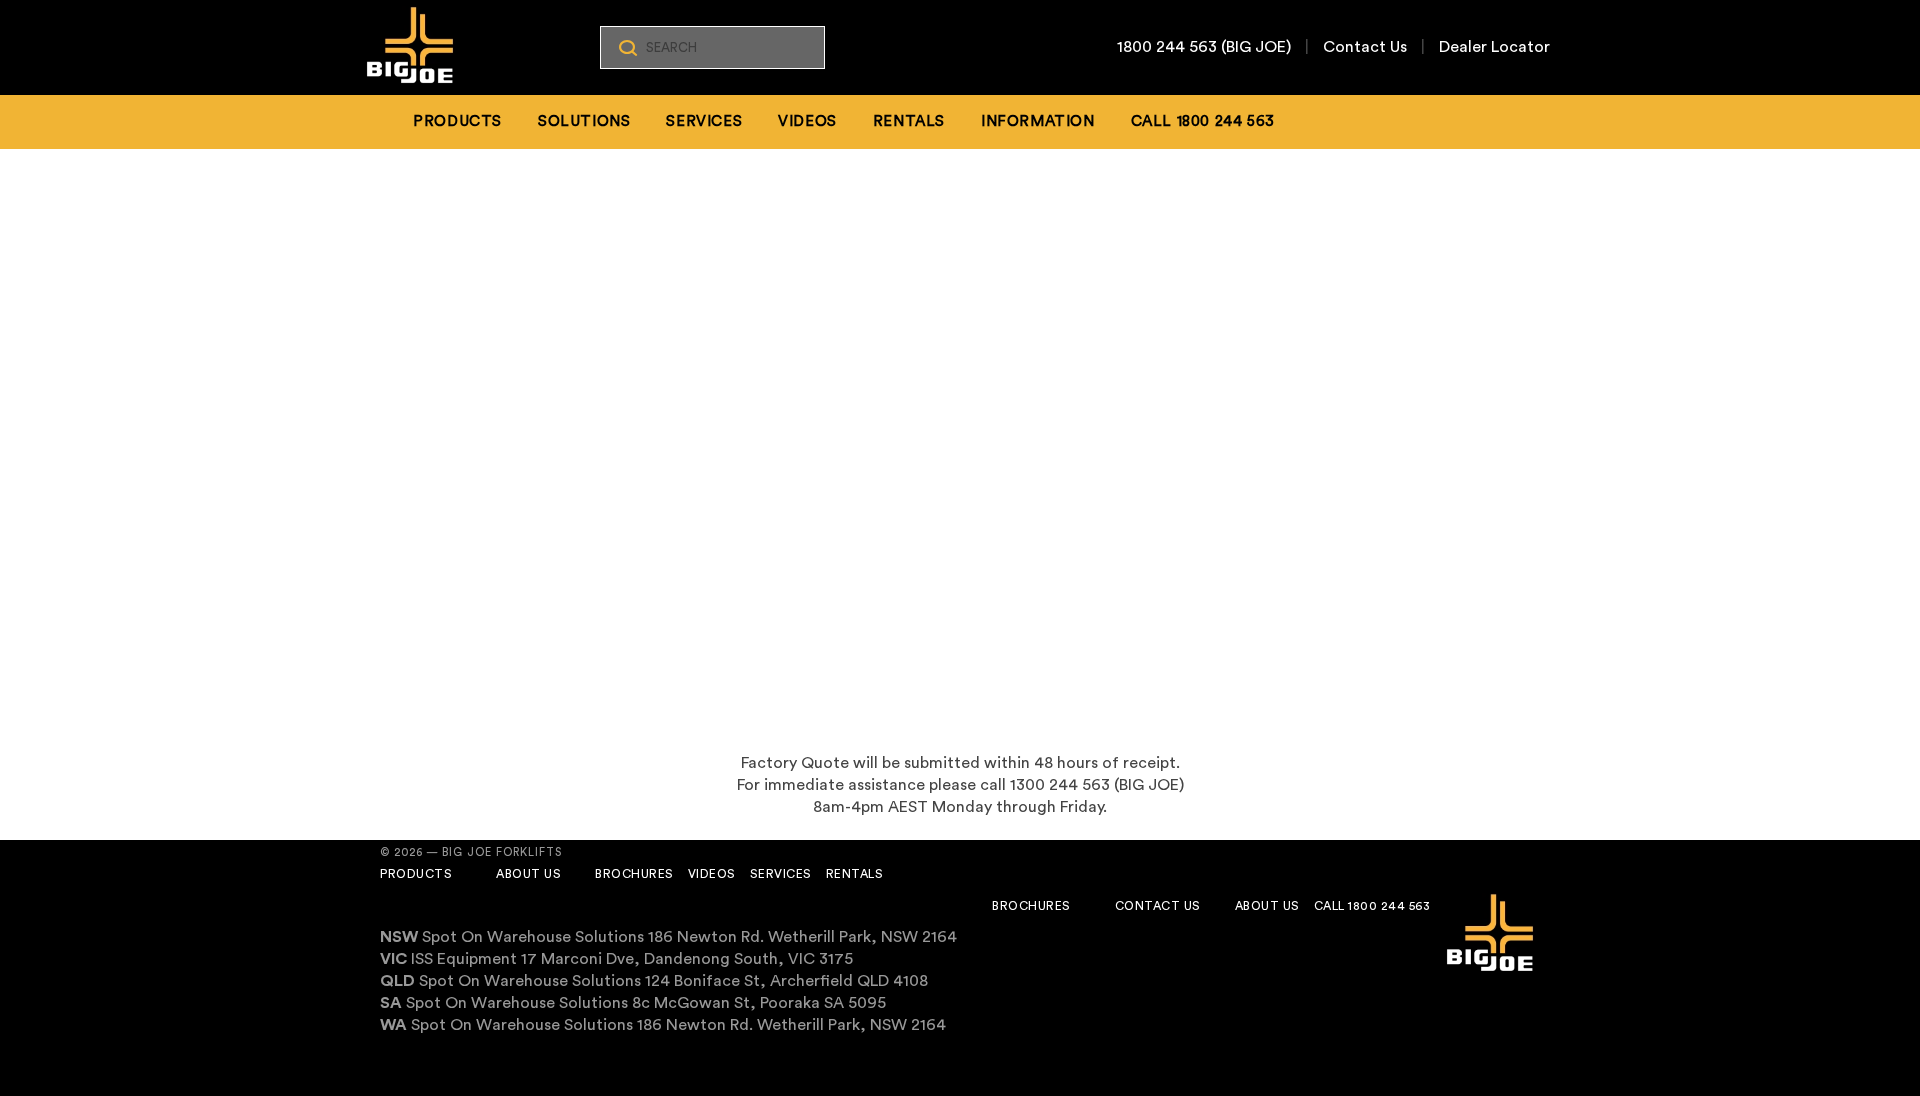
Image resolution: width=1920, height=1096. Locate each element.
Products (457, 121)
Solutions (584, 121)
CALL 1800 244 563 (1203, 121)
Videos (807, 121)
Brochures (634, 874)
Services (704, 121)
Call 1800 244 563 (1372, 906)
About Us (528, 874)
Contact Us (1365, 47)
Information (1038, 121)
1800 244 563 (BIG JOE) (1204, 47)
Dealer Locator (1494, 47)
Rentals (909, 121)
